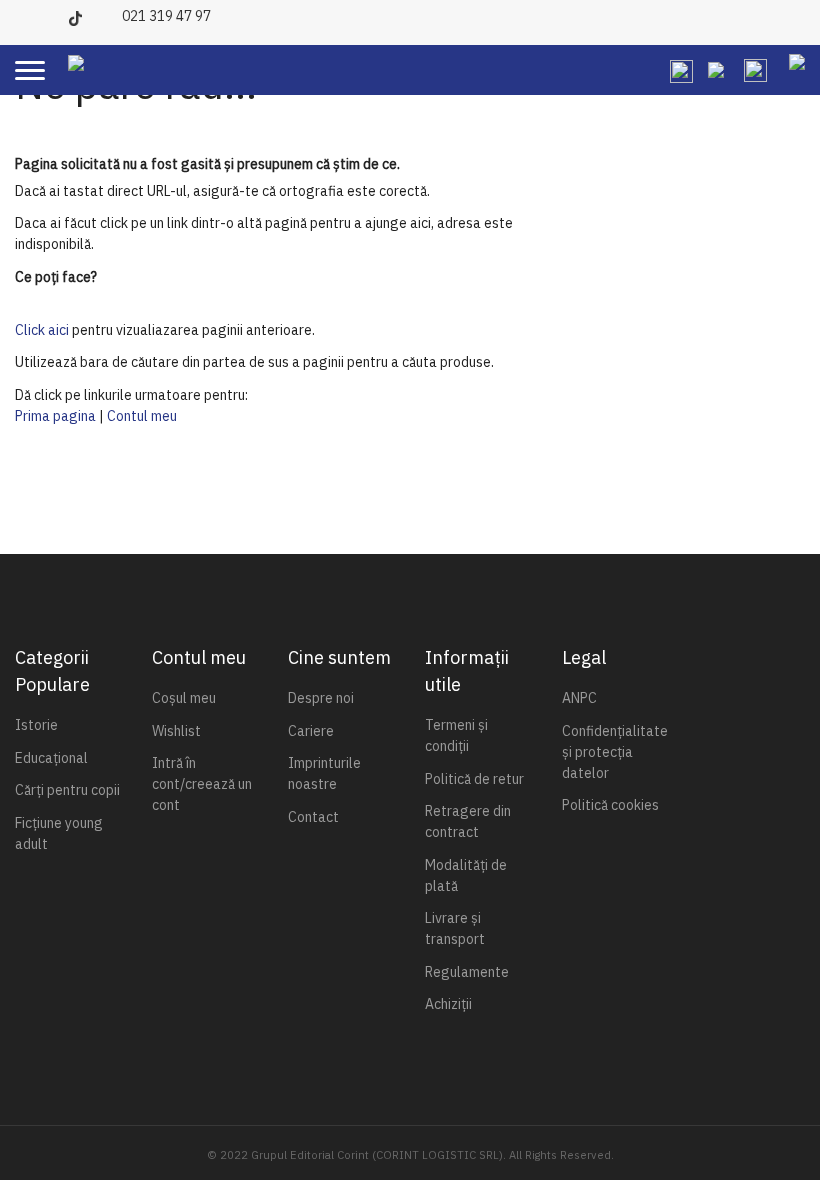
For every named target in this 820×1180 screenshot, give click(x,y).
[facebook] (27, 14)
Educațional (51, 758)
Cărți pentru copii (67, 790)
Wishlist (176, 731)
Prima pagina (55, 416)
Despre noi (321, 698)
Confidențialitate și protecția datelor (615, 752)
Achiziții (448, 1004)
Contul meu (142, 416)
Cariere (311, 731)
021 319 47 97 (166, 16)
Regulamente (467, 972)
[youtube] (107, 14)
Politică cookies (610, 805)
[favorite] (716, 69)
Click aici (42, 330)
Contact (313, 817)
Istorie (36, 725)
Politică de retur (474, 779)
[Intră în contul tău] (755, 69)
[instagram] (54, 14)
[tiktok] (80, 14)
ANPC (579, 698)
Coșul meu (184, 698)
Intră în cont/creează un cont (202, 784)
